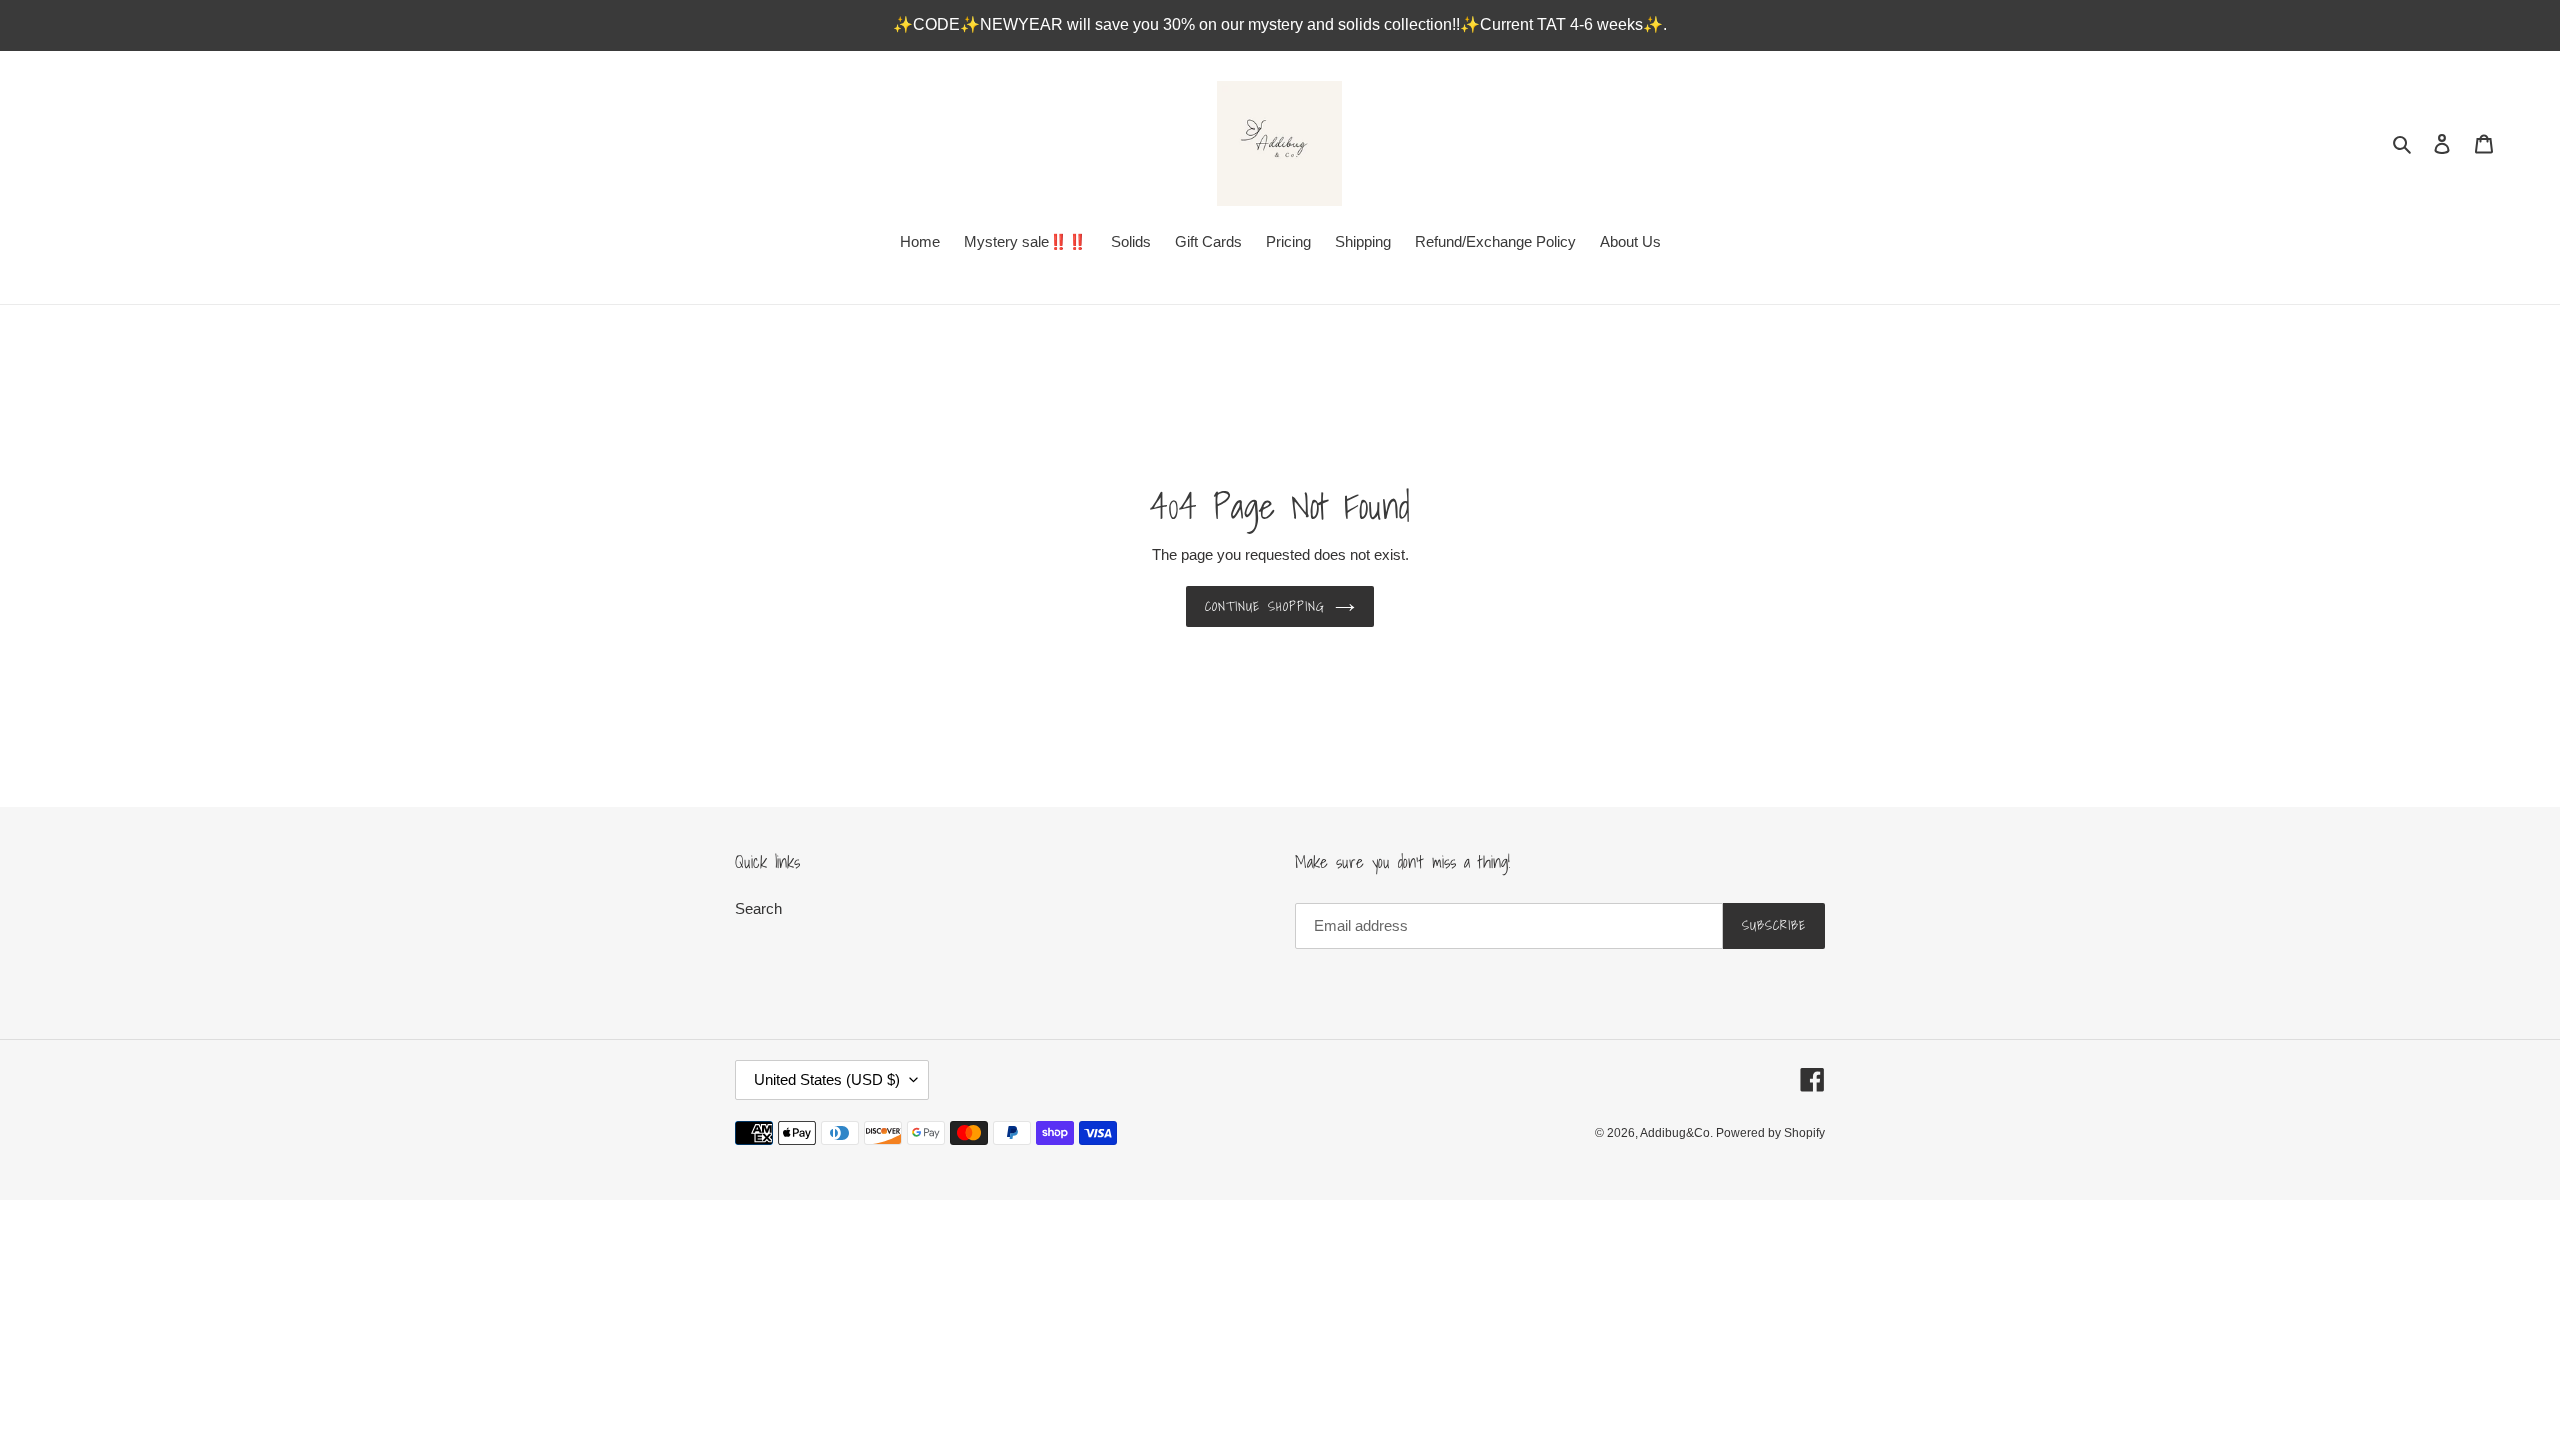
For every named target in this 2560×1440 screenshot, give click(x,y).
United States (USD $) (827, 1079)
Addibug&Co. (1678, 1133)
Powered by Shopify (1770, 1133)
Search (758, 908)
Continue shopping (1265, 606)
